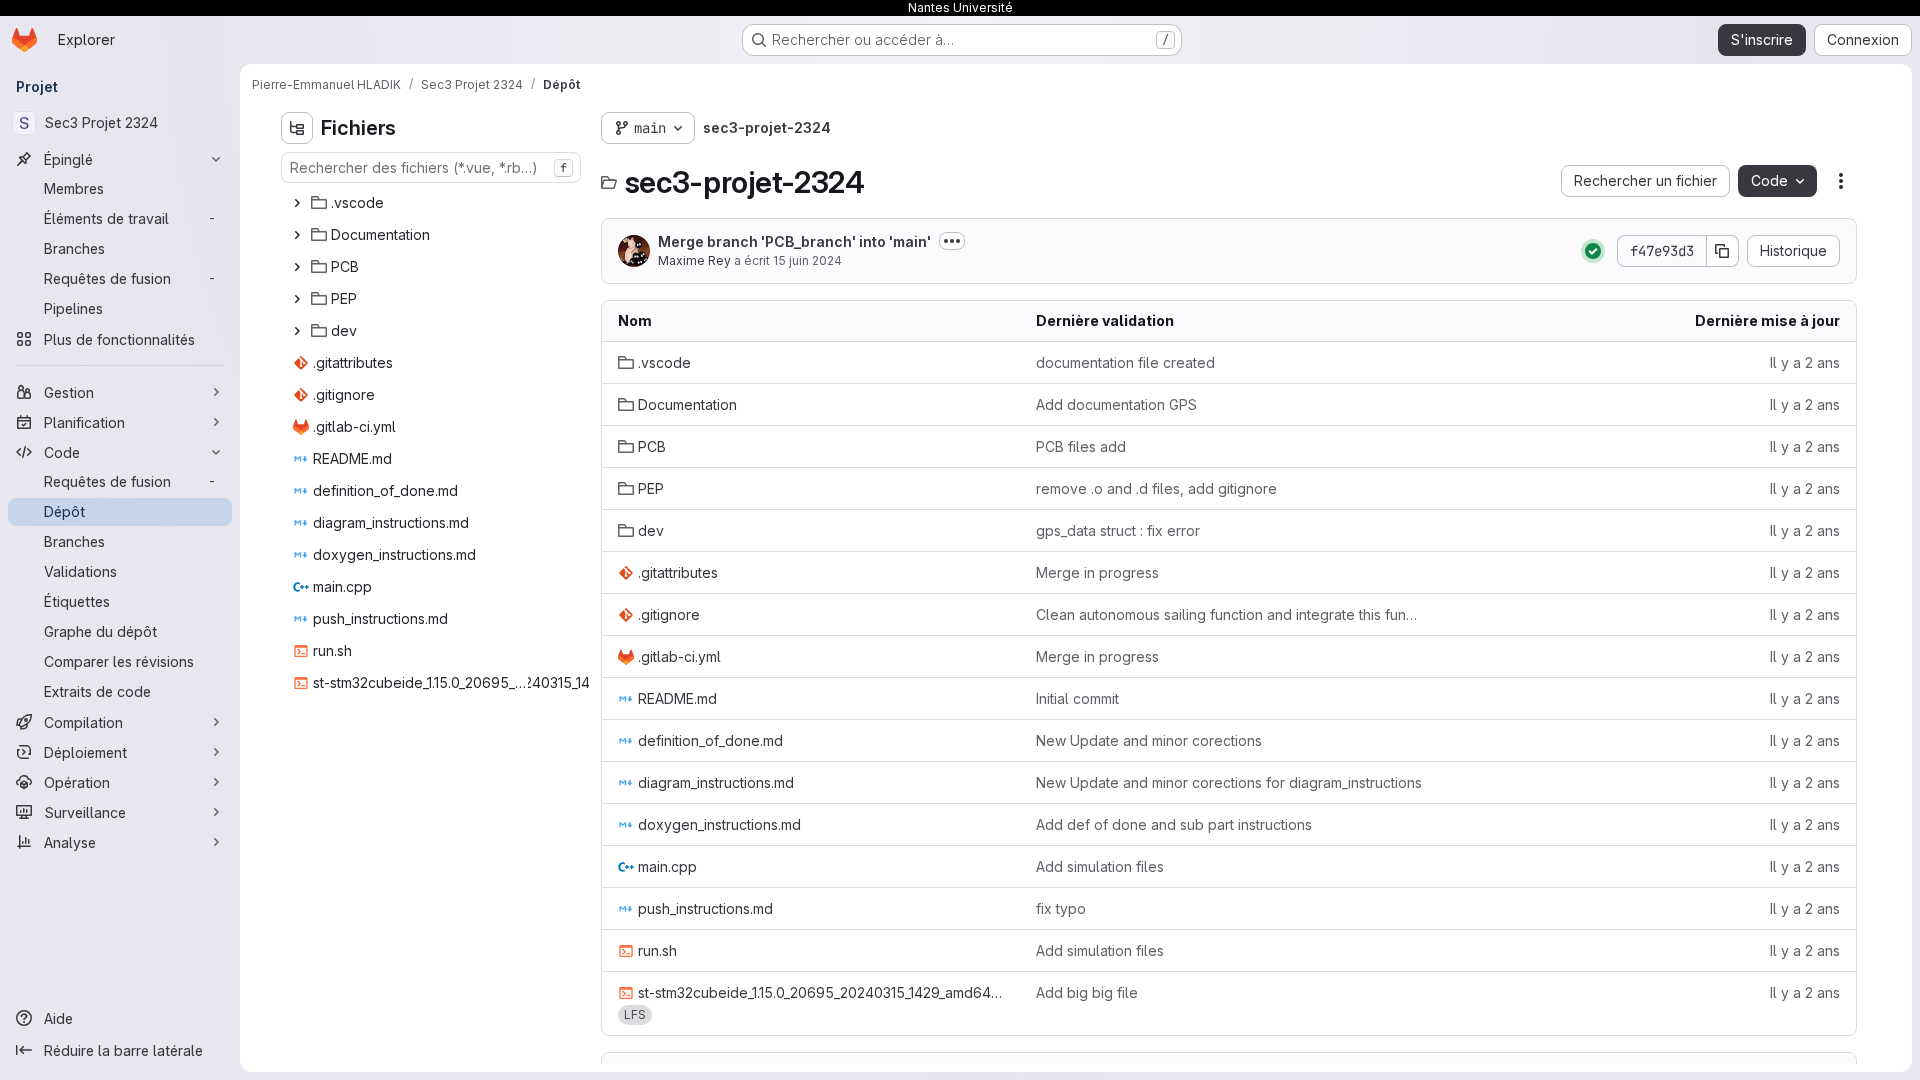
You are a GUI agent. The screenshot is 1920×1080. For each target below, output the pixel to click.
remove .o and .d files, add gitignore (1156, 488)
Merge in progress (1097, 572)
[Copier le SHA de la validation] (1723, 251)
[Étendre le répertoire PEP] (297, 299)
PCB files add (1081, 446)
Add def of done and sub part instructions (1174, 824)
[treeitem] (433, 203)
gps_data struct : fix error (1118, 530)
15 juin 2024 (807, 260)
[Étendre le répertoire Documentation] (297, 235)
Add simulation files (1100, 866)
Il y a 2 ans (1805, 362)
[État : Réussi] (1593, 251)
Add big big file (1087, 992)
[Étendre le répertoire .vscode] (297, 203)
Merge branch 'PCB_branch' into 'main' (794, 241)
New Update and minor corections (1149, 740)
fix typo (1061, 908)
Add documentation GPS (1116, 404)
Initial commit (1077, 698)
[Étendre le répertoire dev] (297, 331)
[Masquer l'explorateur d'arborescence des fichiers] (297, 128)
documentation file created (1125, 362)
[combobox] (431, 167)
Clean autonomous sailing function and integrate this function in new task (1229, 614)
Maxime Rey (694, 260)
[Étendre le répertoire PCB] (297, 267)
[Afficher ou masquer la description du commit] (952, 241)
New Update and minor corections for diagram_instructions (1229, 782)
